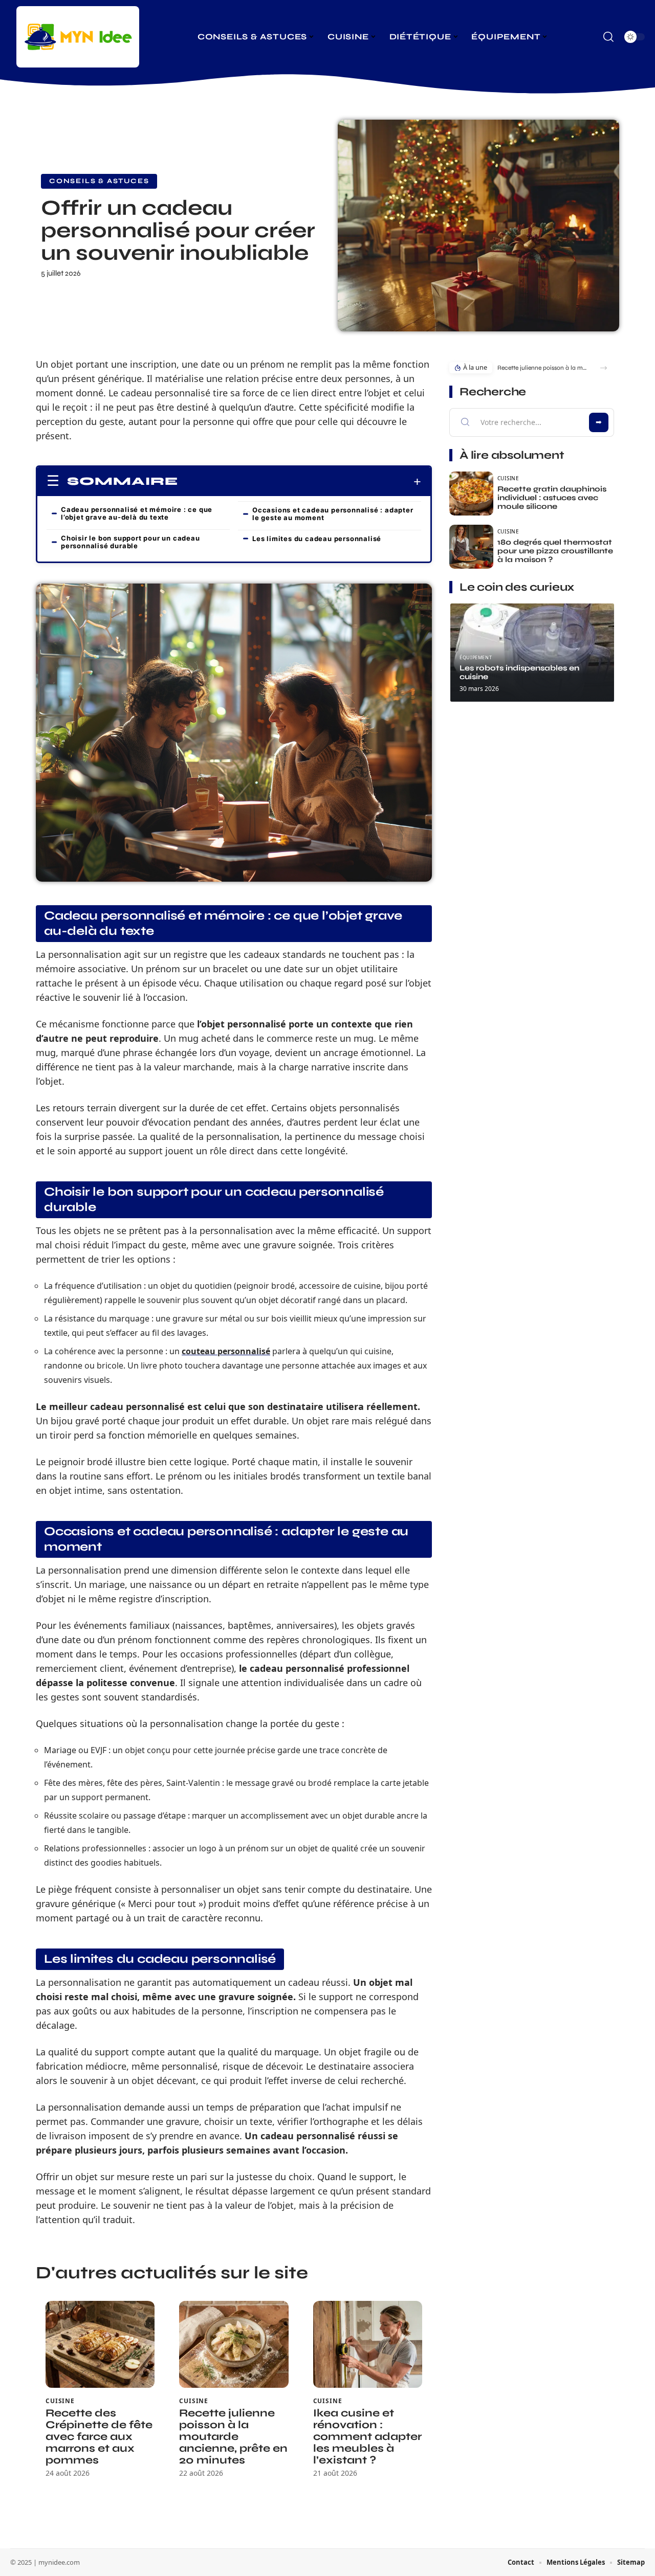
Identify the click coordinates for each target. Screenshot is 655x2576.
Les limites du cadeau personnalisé (317, 539)
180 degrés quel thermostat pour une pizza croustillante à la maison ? (555, 551)
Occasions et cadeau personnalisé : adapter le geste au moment (333, 514)
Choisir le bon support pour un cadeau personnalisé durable (130, 542)
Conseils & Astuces (99, 181)
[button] (604, 368)
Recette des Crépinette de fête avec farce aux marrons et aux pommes (99, 2437)
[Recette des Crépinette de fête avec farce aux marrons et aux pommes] (100, 2345)
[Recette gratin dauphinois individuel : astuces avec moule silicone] (471, 494)
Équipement (476, 657)
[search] (608, 37)
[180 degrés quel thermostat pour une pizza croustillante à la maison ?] (471, 547)
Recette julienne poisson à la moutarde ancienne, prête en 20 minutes (233, 2437)
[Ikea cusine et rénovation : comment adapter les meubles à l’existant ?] (368, 2345)
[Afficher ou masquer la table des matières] (300, 482)
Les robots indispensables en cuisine (519, 672)
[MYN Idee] (78, 37)
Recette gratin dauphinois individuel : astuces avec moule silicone (552, 498)
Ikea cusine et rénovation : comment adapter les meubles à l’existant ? (367, 2437)
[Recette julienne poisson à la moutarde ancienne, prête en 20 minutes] (234, 2345)
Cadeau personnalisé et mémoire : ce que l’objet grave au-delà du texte (137, 513)
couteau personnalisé (226, 1351)
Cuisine (60, 2401)
